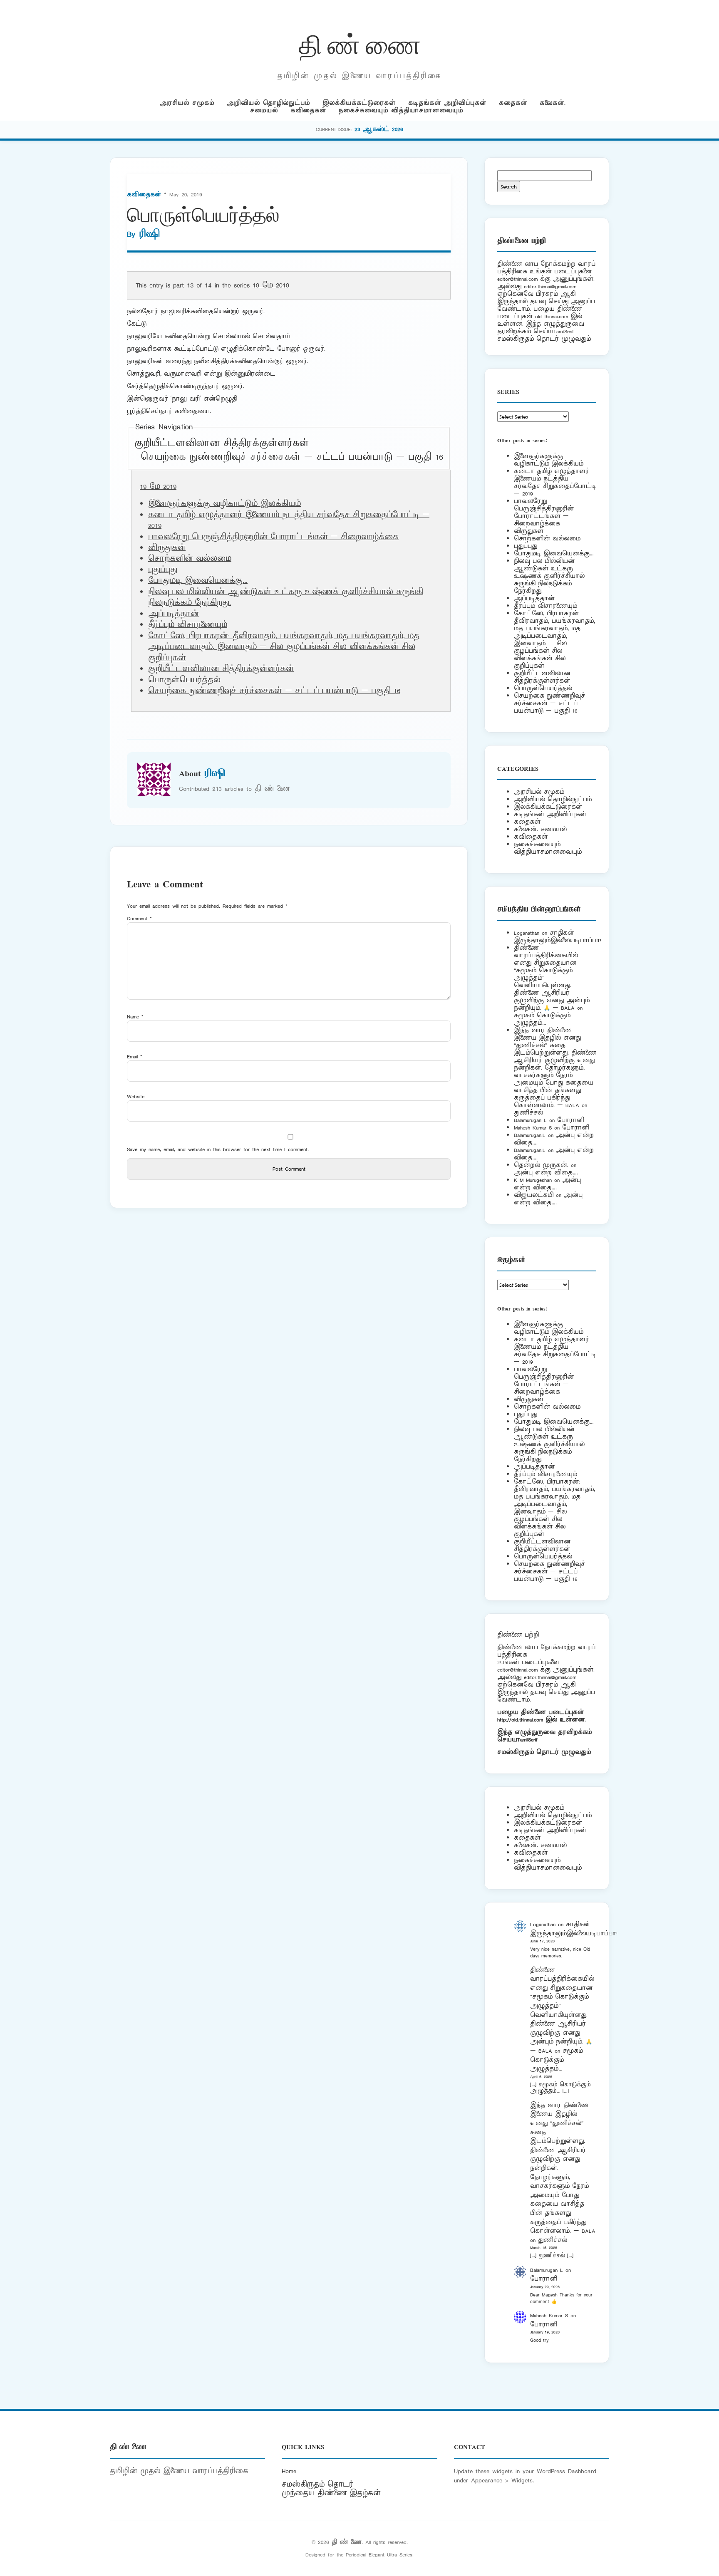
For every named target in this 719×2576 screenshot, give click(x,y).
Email (135, 1056)
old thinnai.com (552, 316)
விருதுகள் (167, 548)
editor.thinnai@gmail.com (550, 286)
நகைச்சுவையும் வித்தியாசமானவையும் (401, 110)
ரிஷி (149, 234)
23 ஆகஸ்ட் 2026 (379, 129)
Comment (139, 918)
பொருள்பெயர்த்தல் (543, 688)
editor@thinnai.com (517, 279)
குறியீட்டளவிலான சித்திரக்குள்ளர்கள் (222, 443)
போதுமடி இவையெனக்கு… (198, 581)
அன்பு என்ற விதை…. (546, 1173)
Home (289, 2471)
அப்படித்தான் (174, 614)
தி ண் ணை (360, 43)
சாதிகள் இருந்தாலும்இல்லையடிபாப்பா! (558, 937)
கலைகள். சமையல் (540, 829)
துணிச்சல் (528, 1113)
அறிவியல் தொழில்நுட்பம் (268, 103)
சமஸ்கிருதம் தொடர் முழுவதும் (544, 1752)
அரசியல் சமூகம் (187, 103)
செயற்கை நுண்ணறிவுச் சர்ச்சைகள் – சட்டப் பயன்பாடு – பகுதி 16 (292, 457)
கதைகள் (513, 103)
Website (136, 1096)
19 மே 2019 (271, 285)
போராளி (571, 1120)
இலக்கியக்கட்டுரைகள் (359, 103)
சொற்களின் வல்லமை (190, 559)
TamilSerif (527, 1740)
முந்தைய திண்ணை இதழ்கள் (331, 2493)
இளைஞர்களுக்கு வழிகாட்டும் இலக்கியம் (224, 504)
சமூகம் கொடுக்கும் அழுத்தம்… (542, 1019)
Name (135, 1017)
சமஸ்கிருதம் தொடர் (317, 2484)
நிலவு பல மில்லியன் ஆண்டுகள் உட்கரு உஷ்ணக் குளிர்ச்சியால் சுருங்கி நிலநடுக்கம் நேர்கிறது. (549, 576)
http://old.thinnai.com (520, 1720)
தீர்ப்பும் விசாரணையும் (188, 625)
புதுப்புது (163, 570)
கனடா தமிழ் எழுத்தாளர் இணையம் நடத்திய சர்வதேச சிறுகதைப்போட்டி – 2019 (555, 482)
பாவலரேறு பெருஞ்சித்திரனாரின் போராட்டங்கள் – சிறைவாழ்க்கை (273, 537)
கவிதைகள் (308, 110)
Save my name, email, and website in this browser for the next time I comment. (218, 1149)
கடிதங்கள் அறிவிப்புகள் (447, 103)
